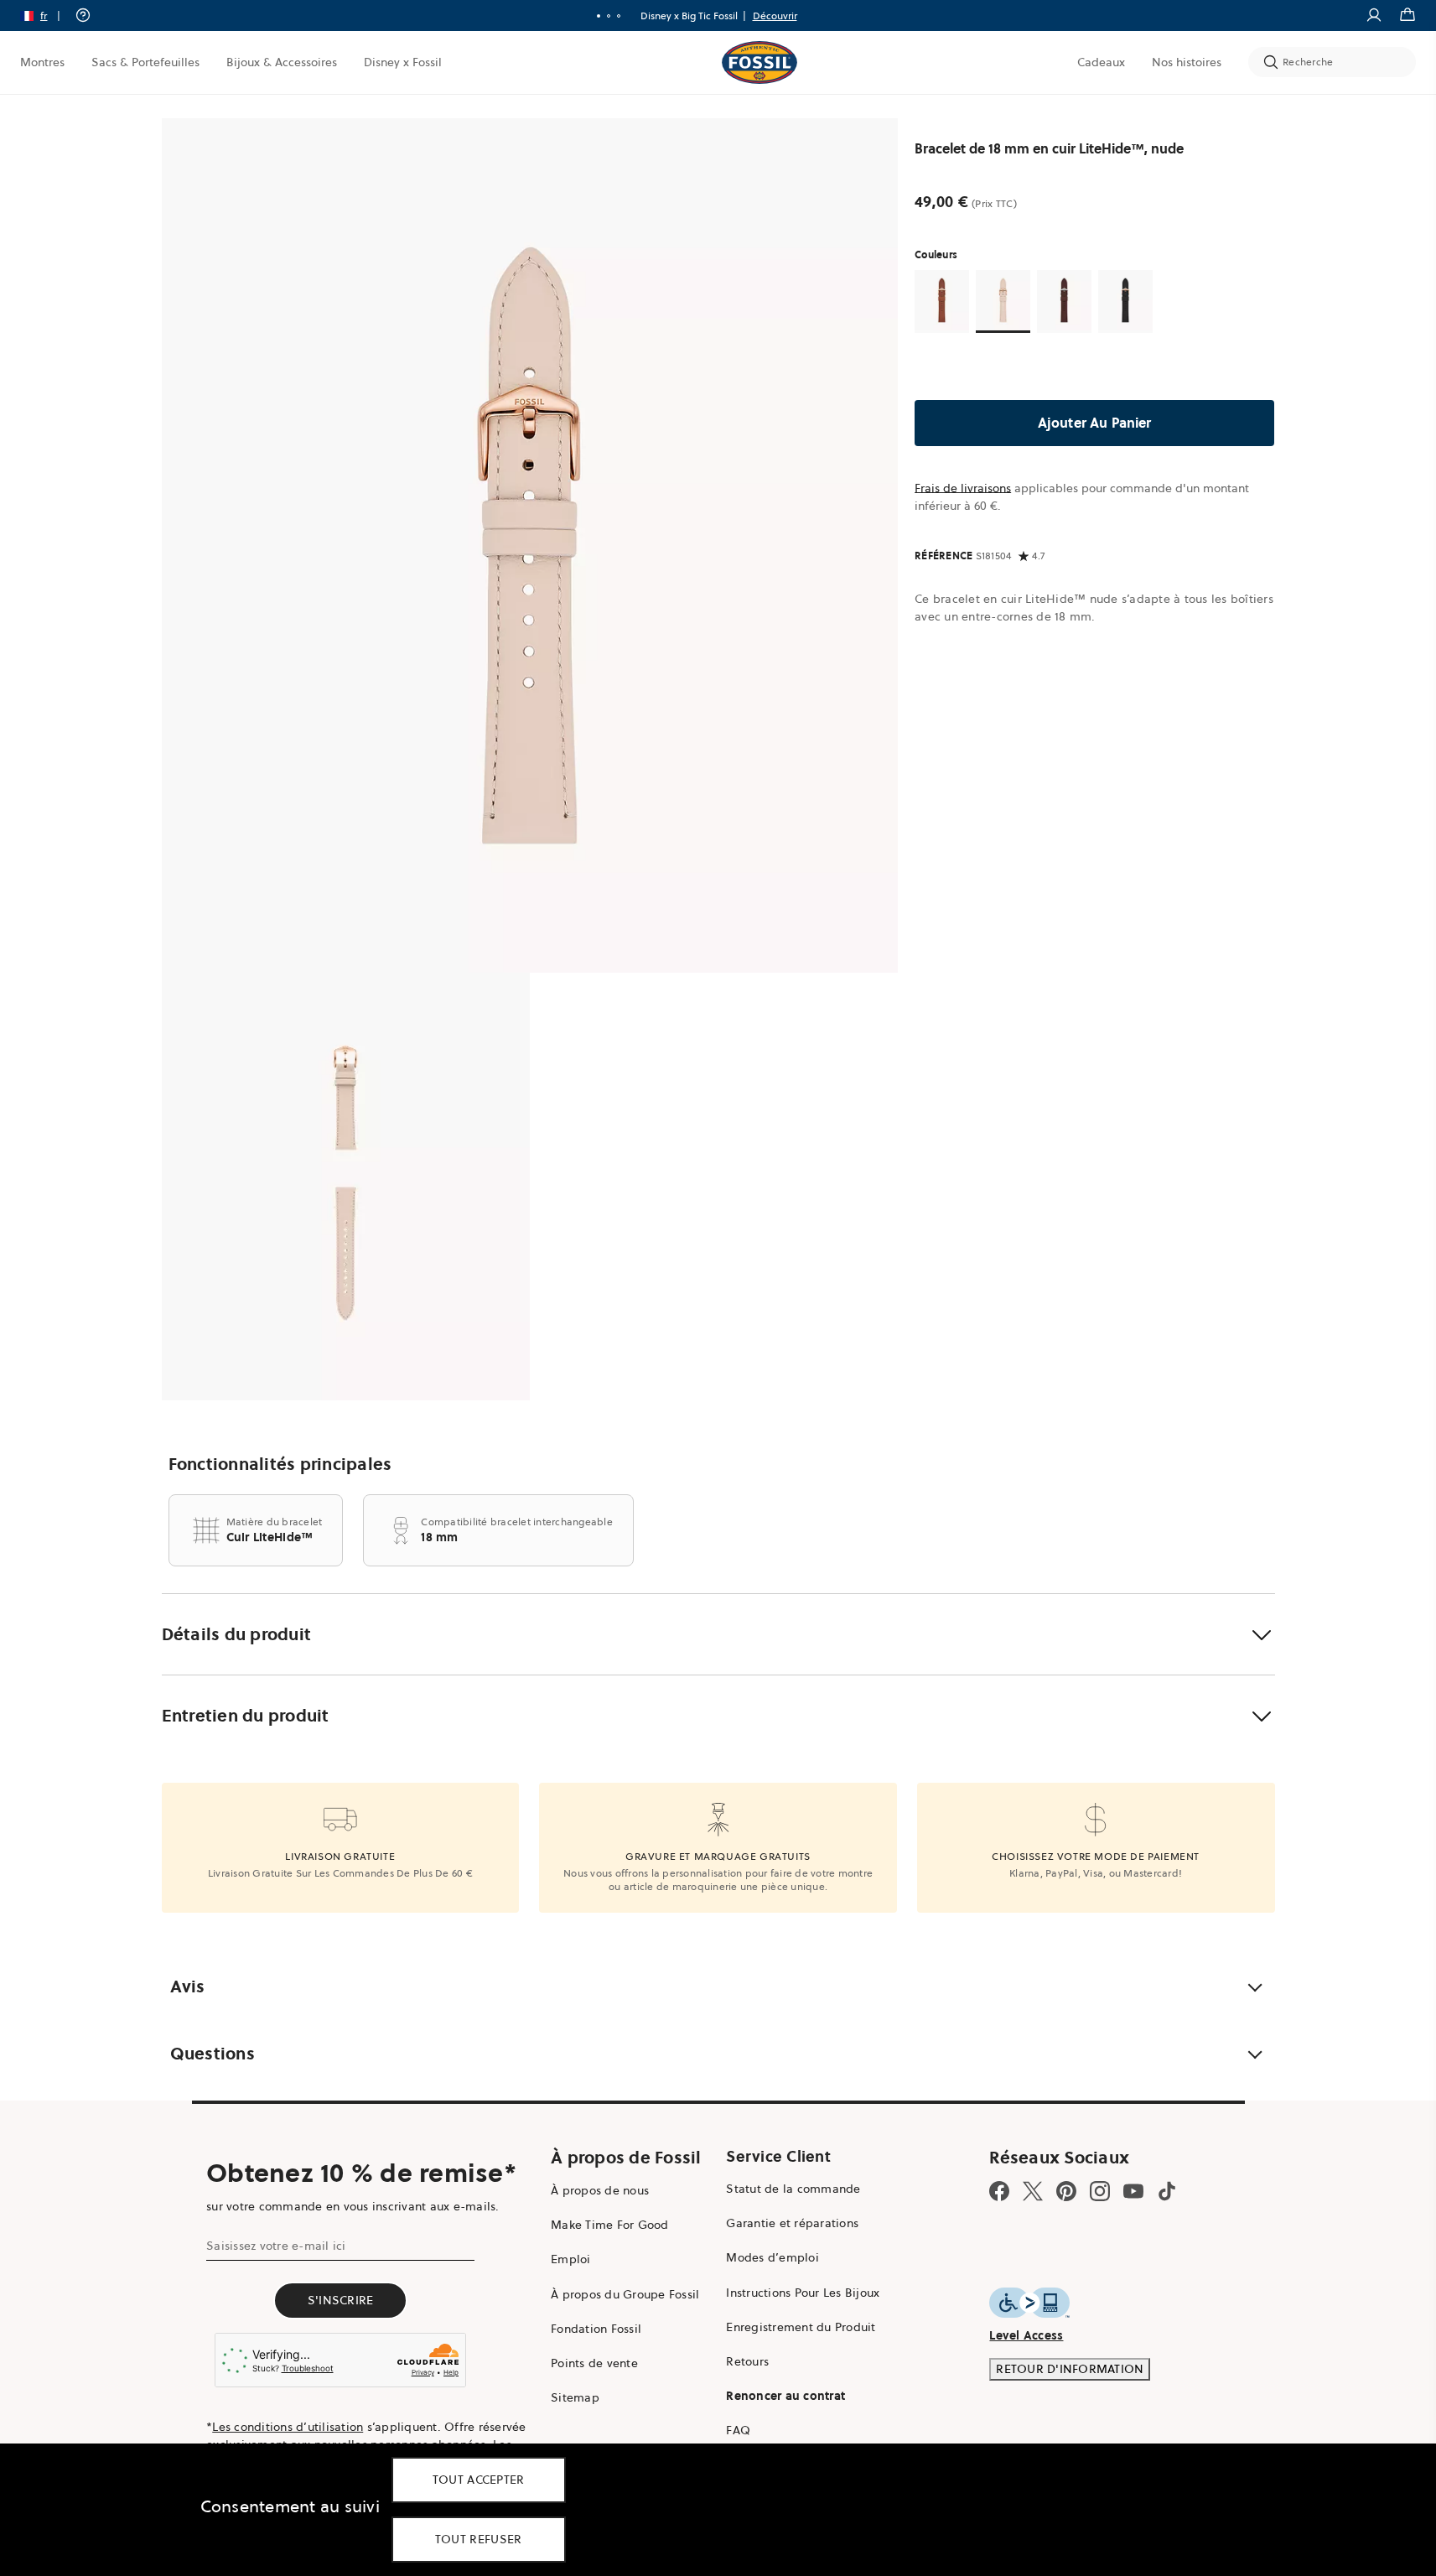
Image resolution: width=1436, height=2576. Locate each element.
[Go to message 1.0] (599, 16)
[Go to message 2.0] (609, 16)
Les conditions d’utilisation (288, 2427)
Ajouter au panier (1095, 423)
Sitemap (575, 2397)
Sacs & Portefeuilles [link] (145, 62)
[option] (530, 545)
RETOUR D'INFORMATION (1070, 2369)
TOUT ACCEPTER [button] (479, 2480)
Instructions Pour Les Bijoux (803, 2293)
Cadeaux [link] (1101, 62)
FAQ (738, 2430)
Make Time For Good (610, 2225)
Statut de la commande (793, 2189)
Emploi (571, 2259)
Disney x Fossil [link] (403, 62)
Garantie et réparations (792, 2223)
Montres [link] (42, 62)
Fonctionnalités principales (280, 1464)
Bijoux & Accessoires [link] (282, 62)
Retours (747, 2361)
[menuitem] (42, 62)
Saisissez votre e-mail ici (276, 2246)
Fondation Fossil (596, 2329)
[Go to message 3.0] (619, 16)
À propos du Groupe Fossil (625, 2294)
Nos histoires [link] (1187, 62)
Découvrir (775, 16)
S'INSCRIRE (341, 2300)
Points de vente (594, 2363)
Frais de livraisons (963, 488)
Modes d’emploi (772, 2257)
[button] (46, 16)
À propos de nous (600, 2190)
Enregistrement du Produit (801, 2327)
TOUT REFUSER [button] (479, 2539)
